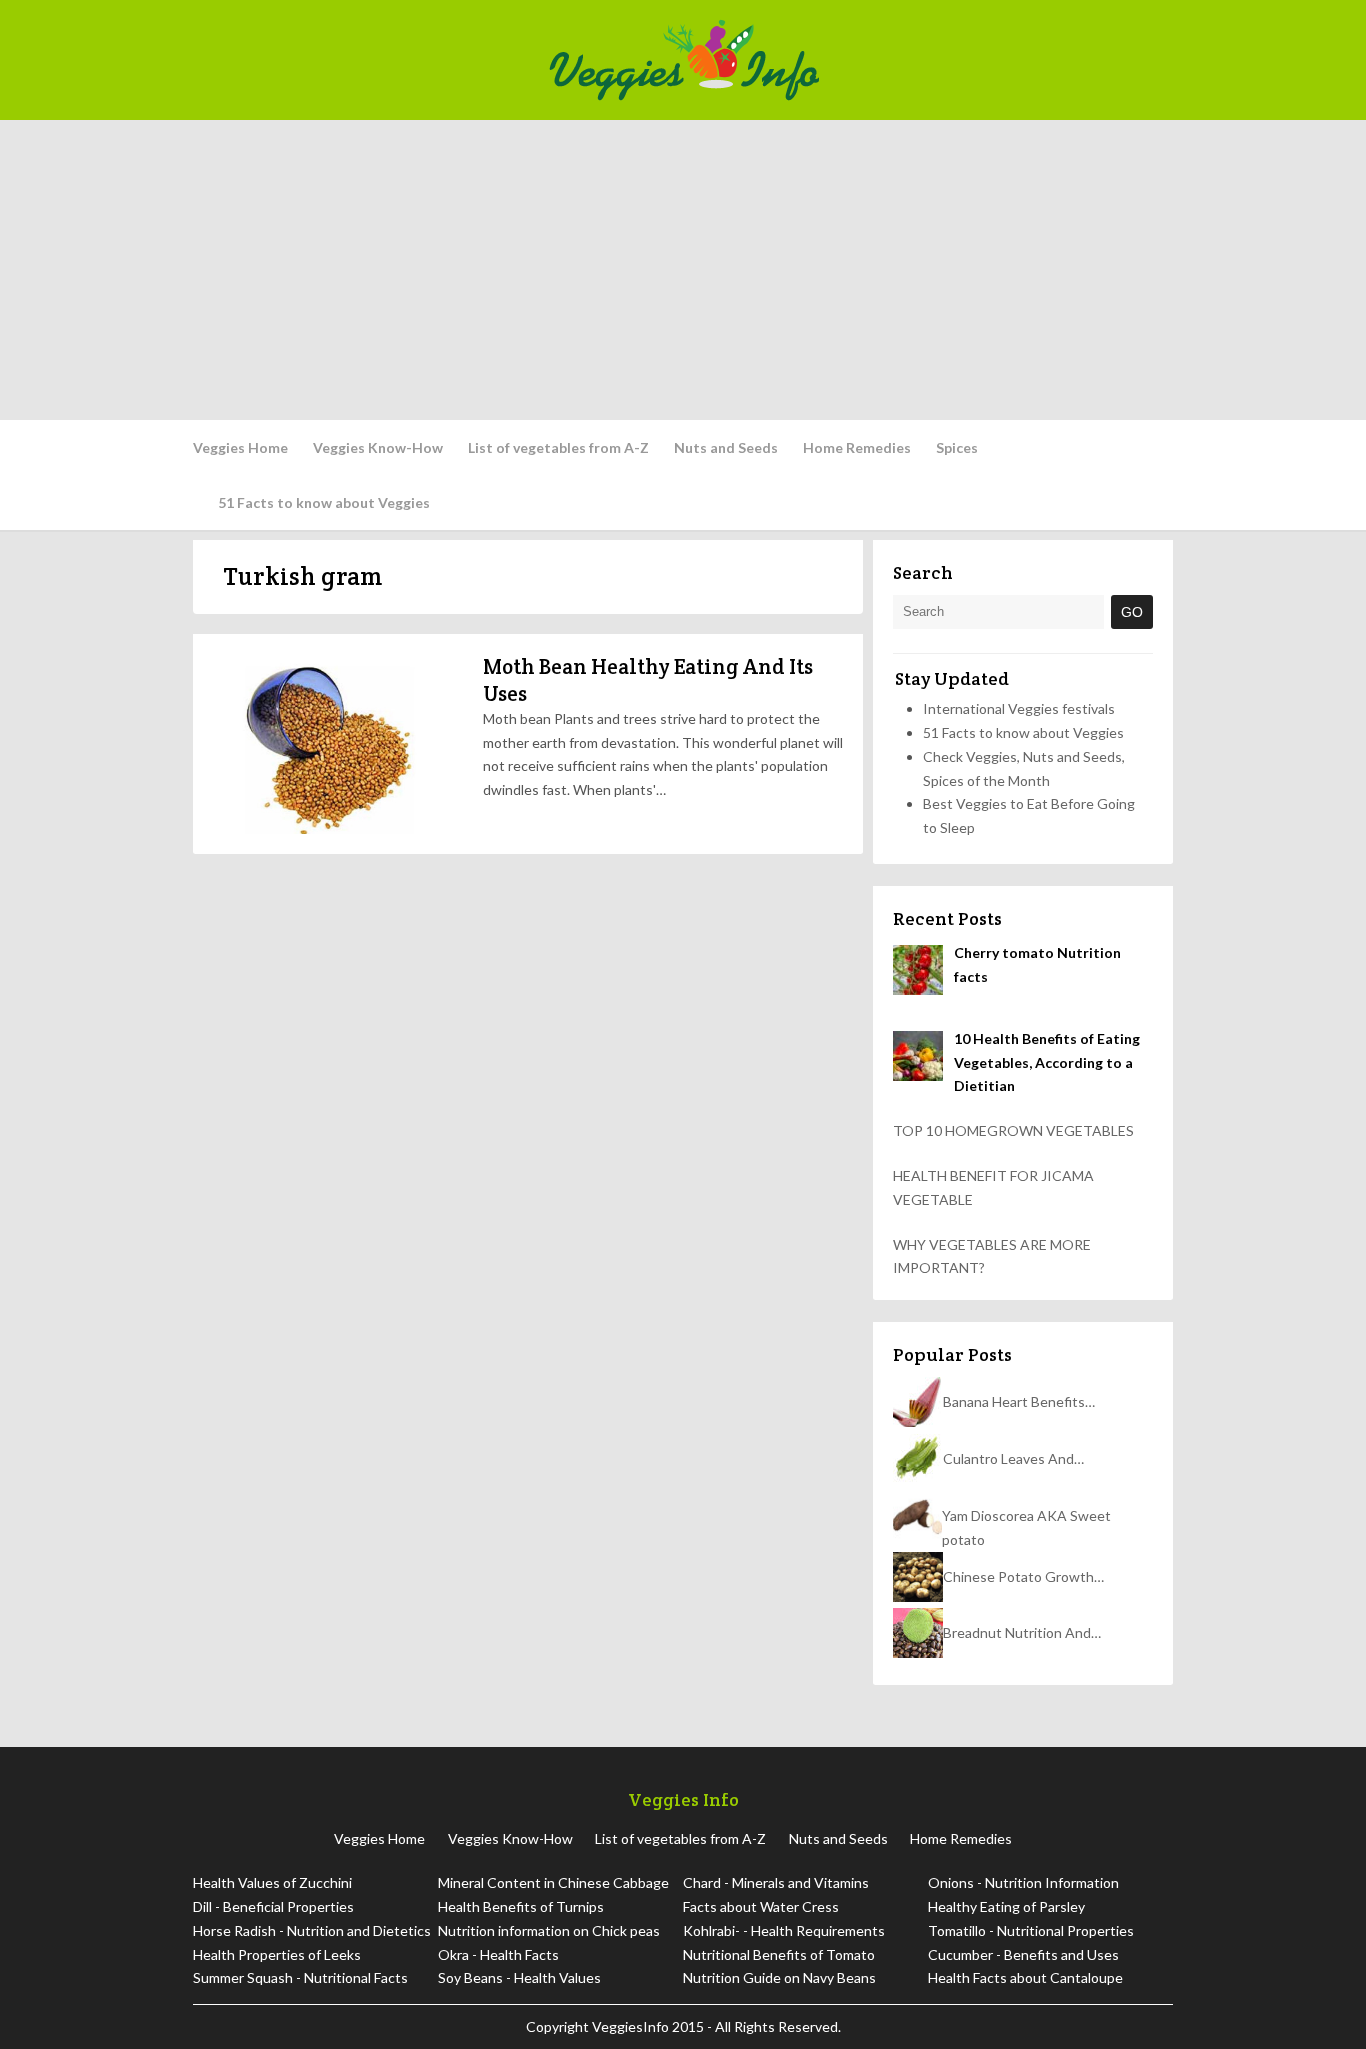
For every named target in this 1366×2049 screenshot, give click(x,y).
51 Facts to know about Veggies (324, 502)
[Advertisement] (683, 270)
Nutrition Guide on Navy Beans (779, 1977)
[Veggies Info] (854, 60)
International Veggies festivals (1019, 708)
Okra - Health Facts (498, 1954)
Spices (957, 447)
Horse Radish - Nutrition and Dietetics (312, 1930)
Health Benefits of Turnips (521, 1906)
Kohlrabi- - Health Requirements (784, 1930)
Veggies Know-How (378, 447)
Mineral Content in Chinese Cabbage (553, 1882)
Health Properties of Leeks (277, 1954)
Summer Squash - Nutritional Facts (300, 1977)
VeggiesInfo (632, 2026)
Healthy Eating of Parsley (1006, 1906)
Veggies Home (240, 447)
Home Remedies (857, 447)
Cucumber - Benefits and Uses (1023, 1954)
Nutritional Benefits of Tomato (779, 1954)
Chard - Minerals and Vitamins (776, 1882)
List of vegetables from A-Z (558, 447)
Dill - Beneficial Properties (273, 1906)
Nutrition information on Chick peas (549, 1930)
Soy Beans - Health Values (519, 1977)
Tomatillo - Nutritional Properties (1031, 1930)
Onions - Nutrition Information (1023, 1882)
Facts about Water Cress (761, 1906)
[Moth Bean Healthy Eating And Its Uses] (333, 744)
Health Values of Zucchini (272, 1882)
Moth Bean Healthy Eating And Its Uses (648, 679)
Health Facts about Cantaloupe (1025, 1977)
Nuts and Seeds (726, 447)
